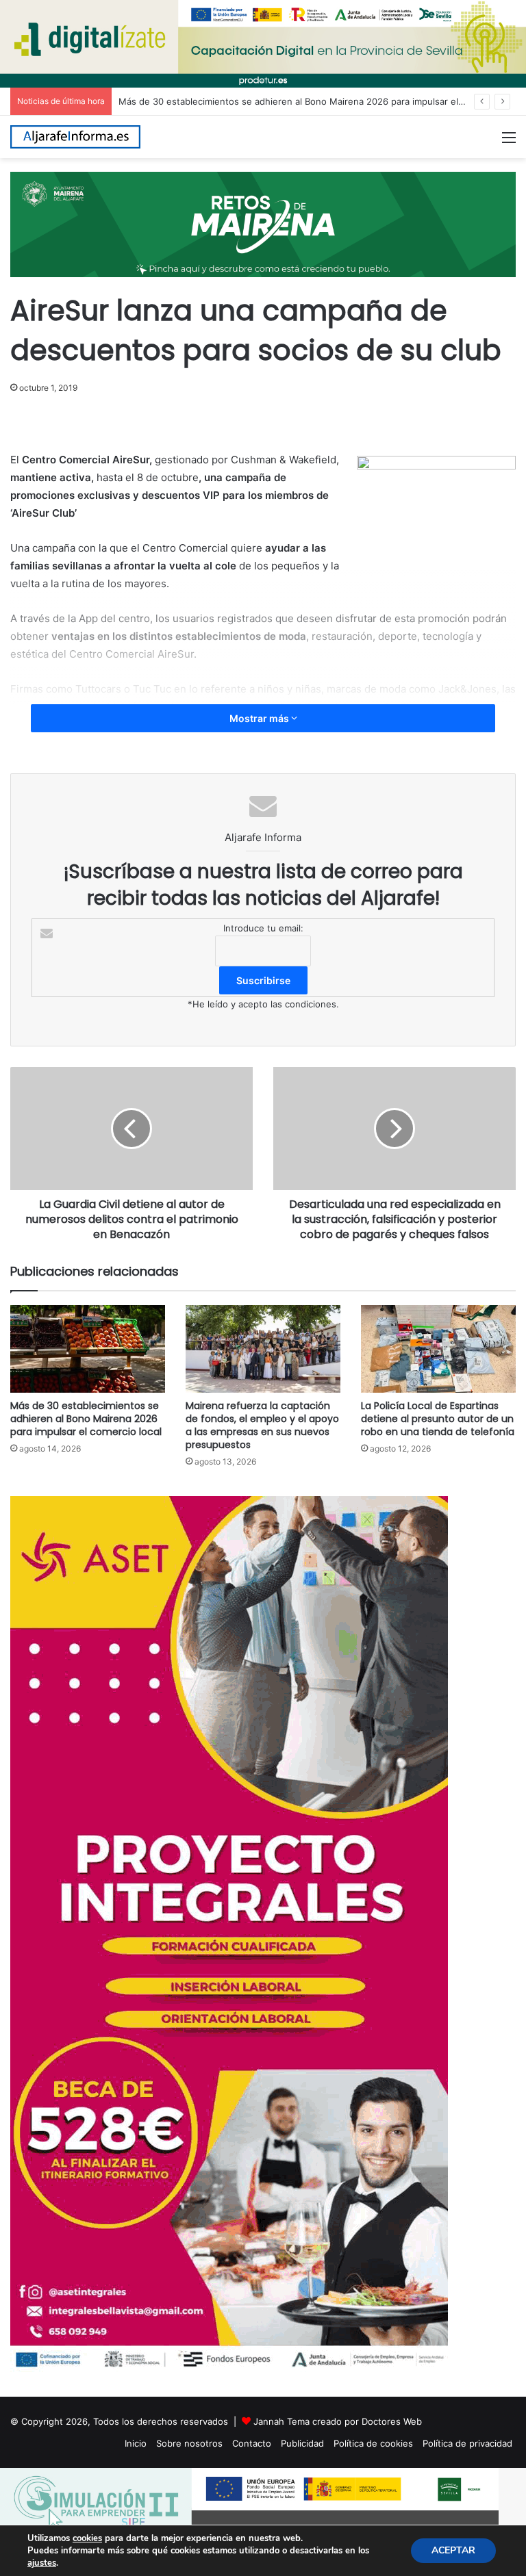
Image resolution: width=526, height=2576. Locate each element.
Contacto (252, 2443)
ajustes (42, 2563)
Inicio (136, 2443)
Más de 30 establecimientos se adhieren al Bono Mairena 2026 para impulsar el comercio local (320, 101)
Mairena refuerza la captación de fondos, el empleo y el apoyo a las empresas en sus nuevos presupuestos (262, 1425)
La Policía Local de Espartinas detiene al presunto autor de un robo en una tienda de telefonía (438, 1419)
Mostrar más (260, 718)
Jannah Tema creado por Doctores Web (338, 2421)
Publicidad (302, 2443)
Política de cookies (373, 2443)
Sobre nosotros (189, 2443)
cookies (87, 2538)
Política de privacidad (467, 2443)
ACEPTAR (453, 2550)
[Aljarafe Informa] (75, 137)
